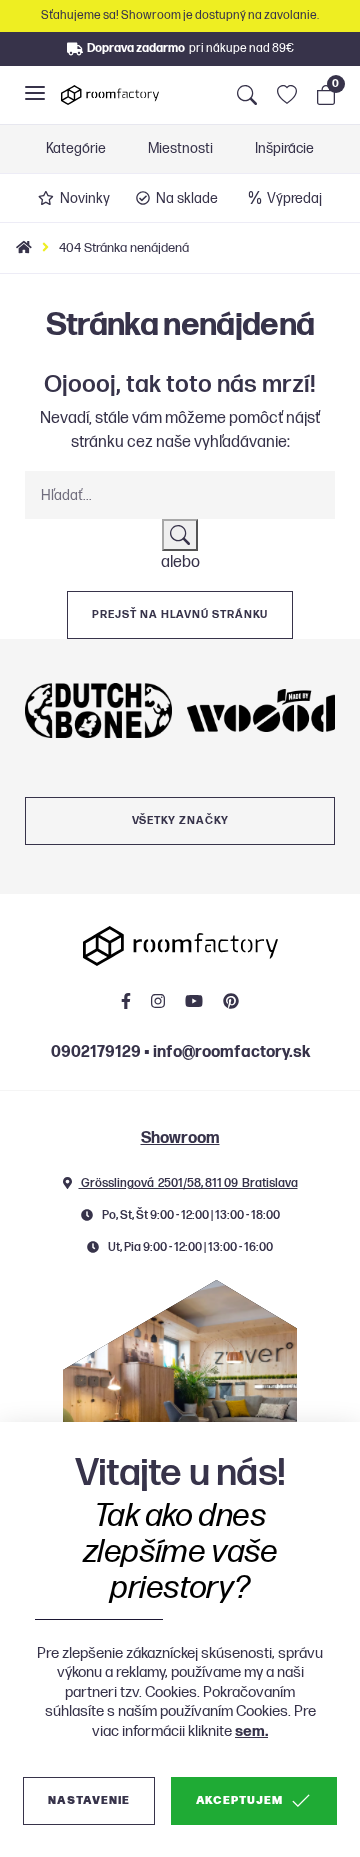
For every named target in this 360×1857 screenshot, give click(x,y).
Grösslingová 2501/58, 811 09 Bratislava (188, 1183)
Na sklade (187, 198)
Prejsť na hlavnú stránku (179, 614)
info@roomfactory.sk (231, 1052)
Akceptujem (239, 1800)
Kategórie (76, 149)
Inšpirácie (284, 149)
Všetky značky (180, 820)
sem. (251, 1731)
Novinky (85, 198)
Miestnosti (180, 149)
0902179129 (96, 1052)
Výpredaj (294, 198)
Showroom (180, 1138)
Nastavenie (88, 1800)
